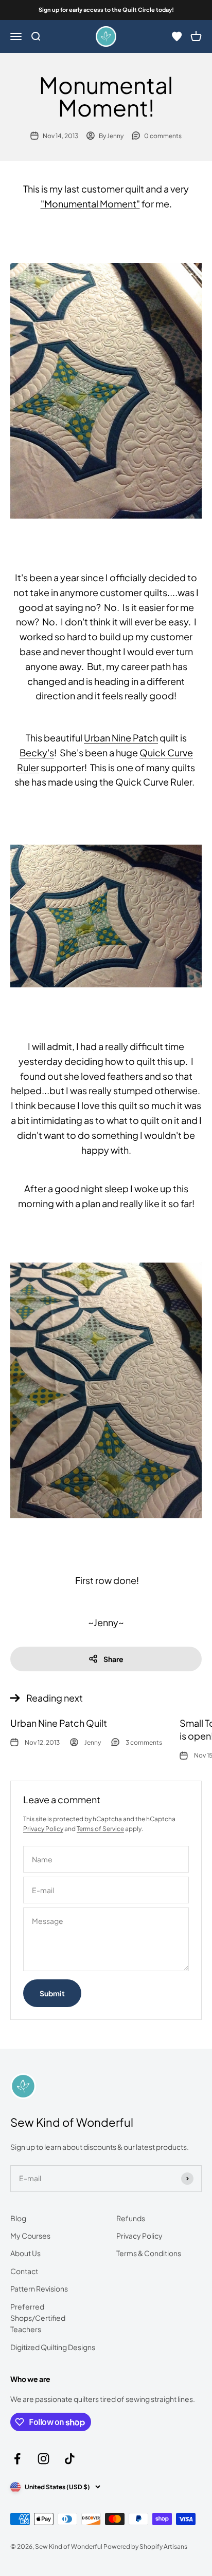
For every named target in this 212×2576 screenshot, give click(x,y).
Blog (18, 2218)
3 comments (144, 1742)
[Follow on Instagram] (43, 2459)
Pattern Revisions (39, 2288)
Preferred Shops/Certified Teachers (38, 2318)
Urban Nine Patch (121, 738)
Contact (24, 2271)
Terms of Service (100, 1829)
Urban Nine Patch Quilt (59, 1723)
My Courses (30, 2236)
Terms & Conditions (149, 2253)
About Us (25, 2253)
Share (113, 1659)
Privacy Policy (43, 1829)
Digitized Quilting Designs (53, 2347)
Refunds (131, 2218)
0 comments (163, 136)
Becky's (37, 752)
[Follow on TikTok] (70, 2459)
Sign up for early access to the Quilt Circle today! (106, 9)
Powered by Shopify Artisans (145, 2546)
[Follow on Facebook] (17, 2459)
